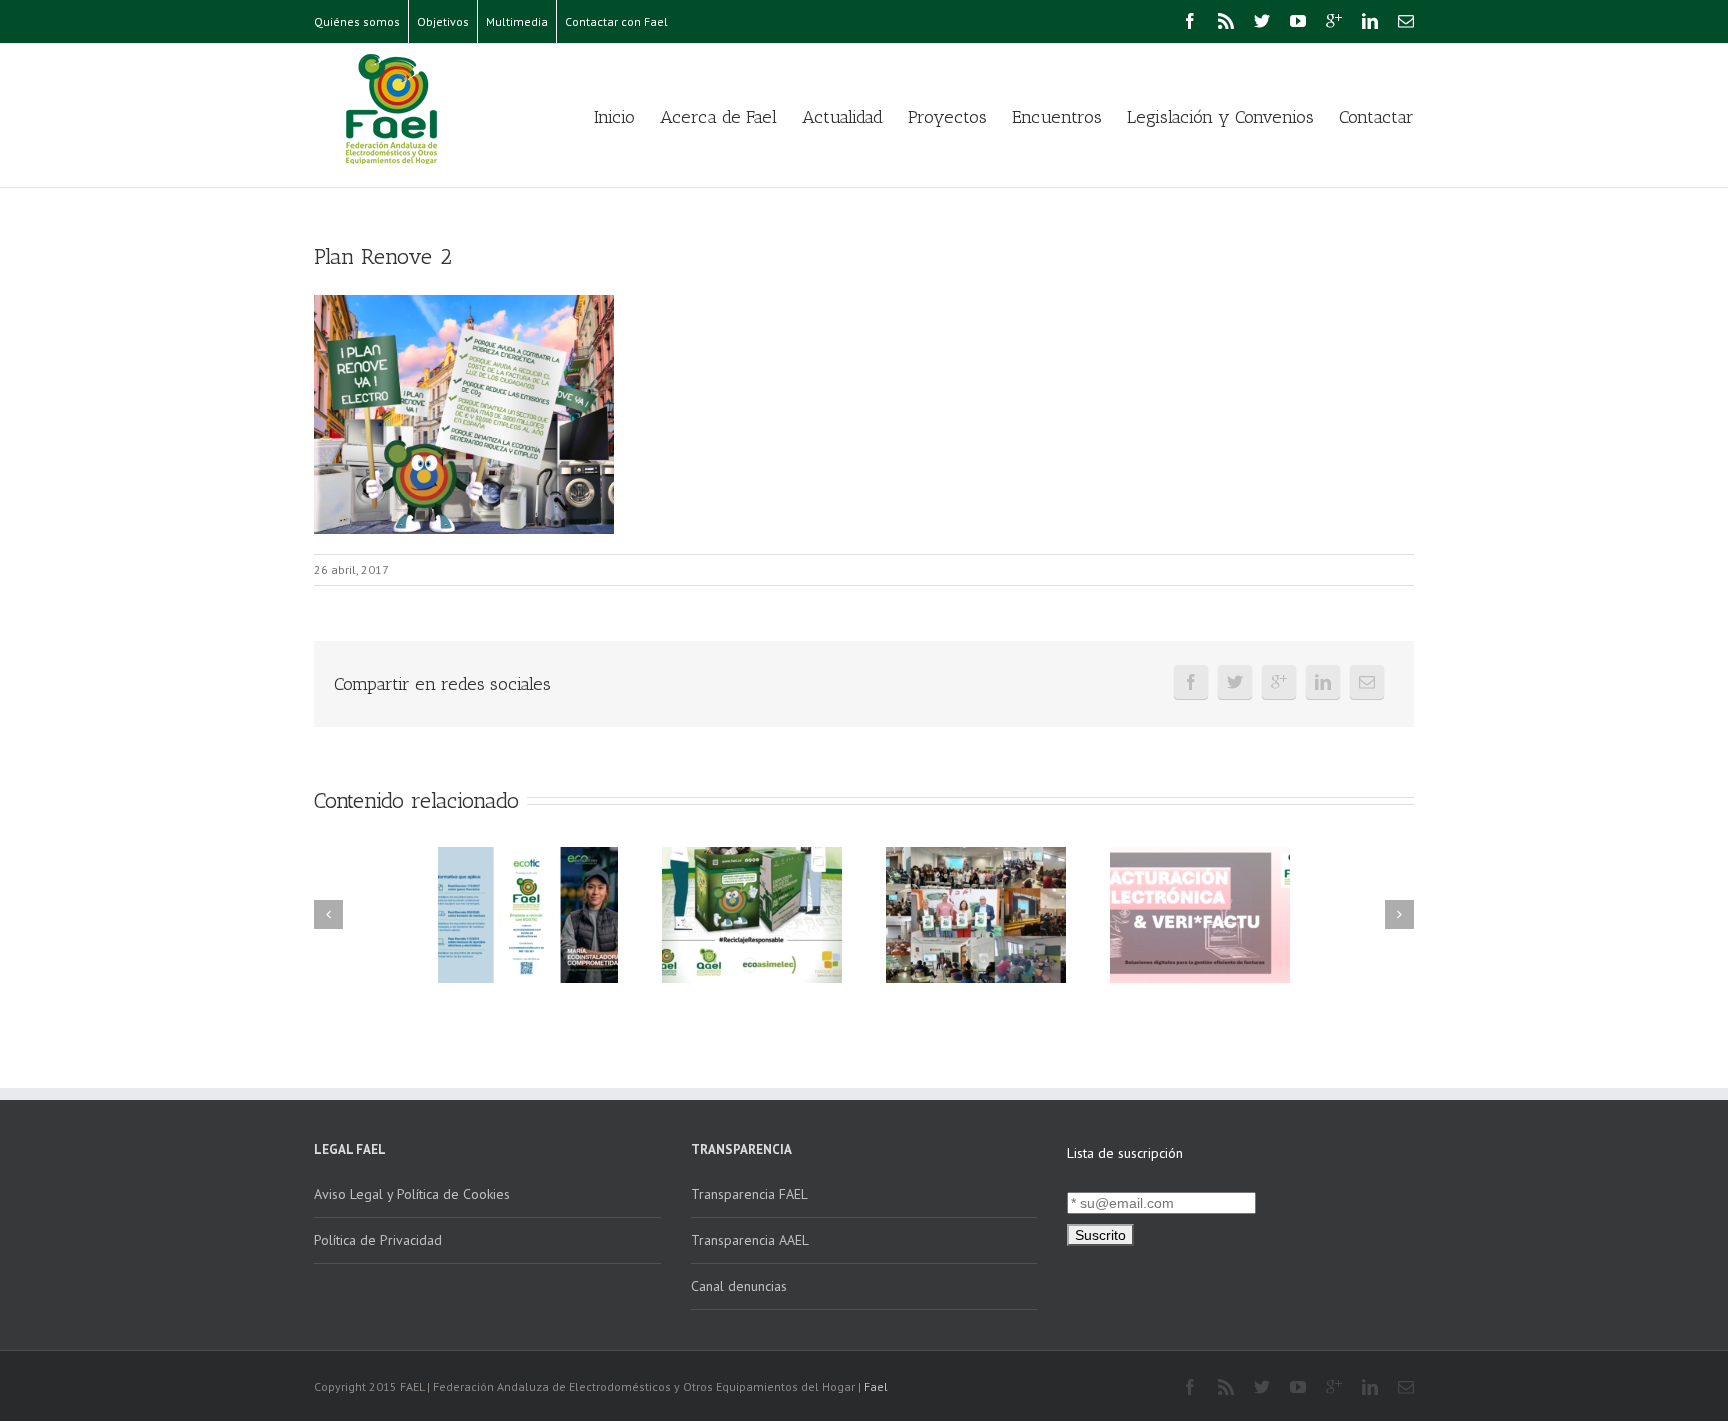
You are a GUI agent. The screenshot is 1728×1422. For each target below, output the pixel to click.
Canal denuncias (739, 1286)
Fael (876, 1386)
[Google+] (1334, 21)
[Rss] (1226, 21)
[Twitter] (1262, 21)
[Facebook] (1190, 21)
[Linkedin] (1370, 21)
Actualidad (842, 117)
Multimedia (517, 21)
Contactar (1376, 117)
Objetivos (443, 21)
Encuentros (1057, 117)
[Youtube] (1298, 21)
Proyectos (947, 117)
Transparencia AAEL (750, 1240)
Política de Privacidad (378, 1240)
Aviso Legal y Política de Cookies (412, 1194)
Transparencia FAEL (749, 1194)
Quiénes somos (357, 21)
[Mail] (1406, 21)
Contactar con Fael (616, 21)
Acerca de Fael (718, 117)
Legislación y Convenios (1220, 117)
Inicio (614, 117)
